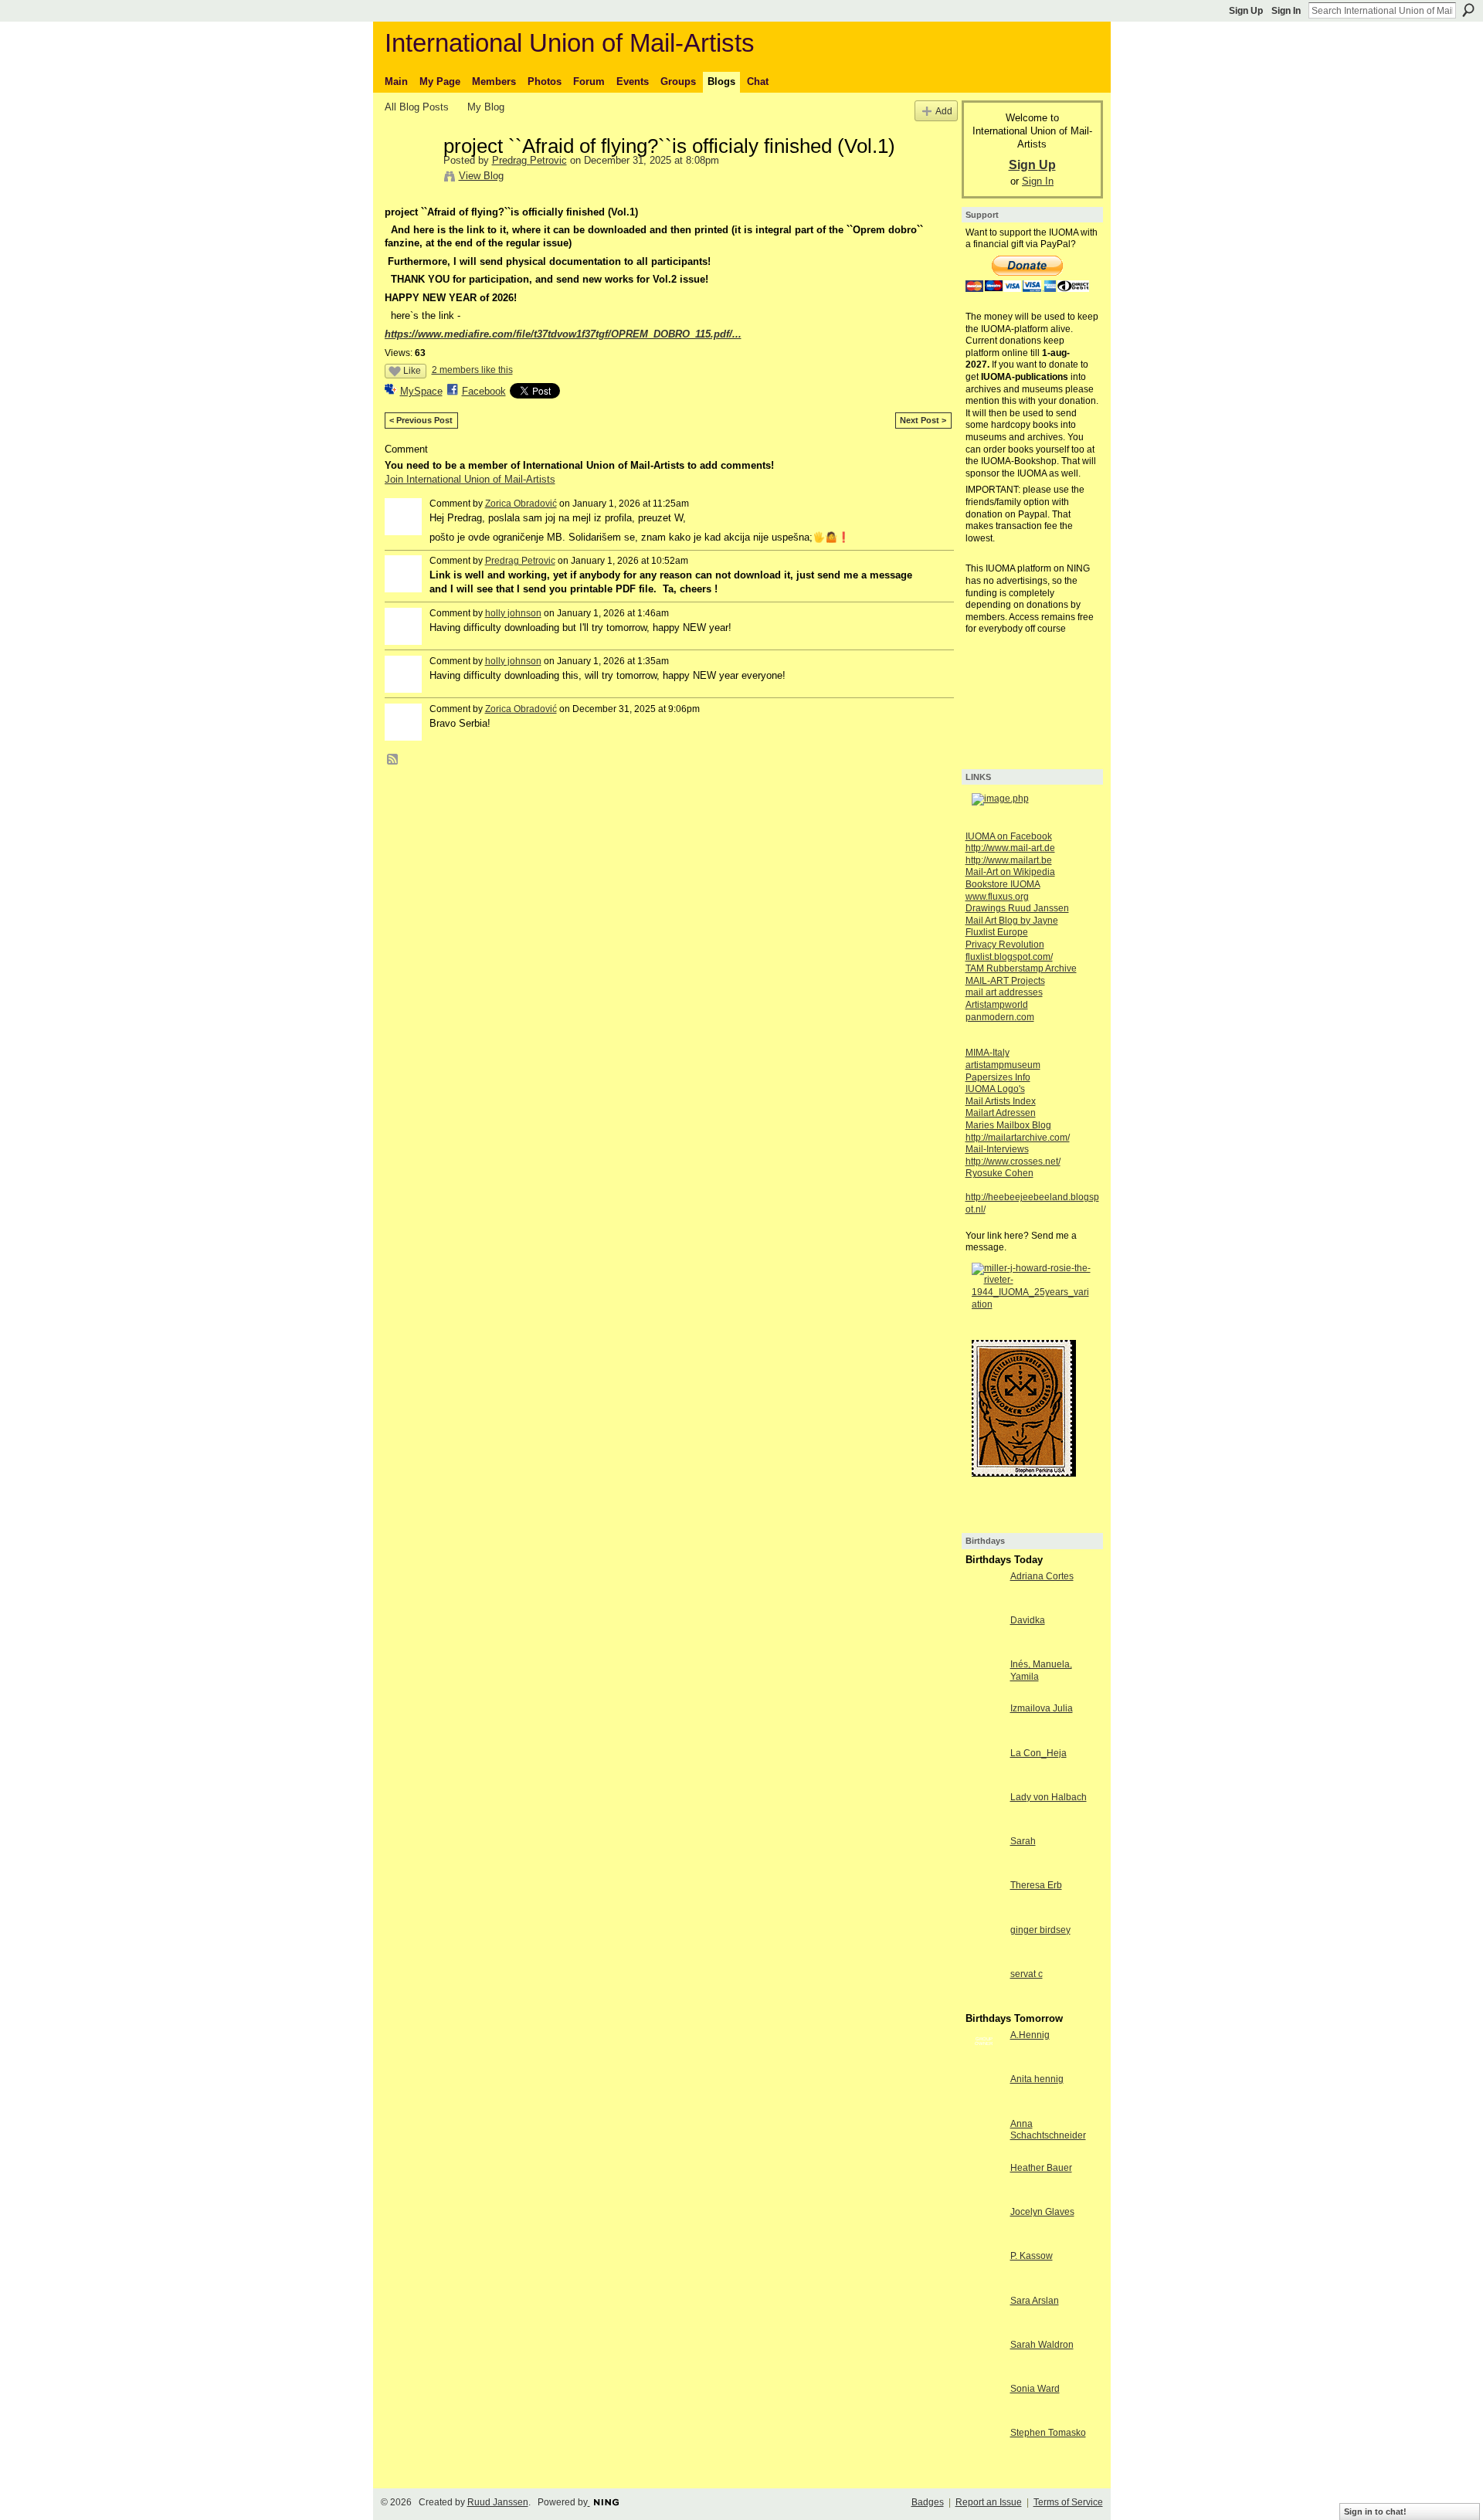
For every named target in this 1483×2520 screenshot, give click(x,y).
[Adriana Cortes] (984, 1604)
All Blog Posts (417, 107)
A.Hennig (1030, 2035)
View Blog (481, 176)
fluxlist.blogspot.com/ (1009, 957)
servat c (1027, 1974)
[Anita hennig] (984, 2107)
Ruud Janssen (498, 2502)
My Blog (486, 107)
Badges (928, 2502)
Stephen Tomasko (1048, 2433)
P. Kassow (1032, 2256)
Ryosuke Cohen (999, 1173)
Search (1468, 10)
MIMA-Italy (988, 1053)
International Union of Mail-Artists (570, 43)
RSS (393, 760)
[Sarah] (984, 1869)
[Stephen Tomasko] (984, 2461)
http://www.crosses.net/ (1013, 1162)
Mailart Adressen (1001, 1113)
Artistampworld (997, 1005)
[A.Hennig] (984, 2063)
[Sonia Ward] (984, 2417)
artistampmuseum (1003, 1065)
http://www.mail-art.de (1010, 848)
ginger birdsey (1040, 1930)
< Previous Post (421, 420)
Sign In (1286, 11)
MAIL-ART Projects (1005, 981)
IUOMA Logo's (995, 1089)
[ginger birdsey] (984, 1958)
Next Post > (923, 420)
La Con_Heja (1038, 1753)
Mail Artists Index (1001, 1101)
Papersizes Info (998, 1077)
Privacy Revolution (1005, 945)
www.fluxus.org (997, 897)
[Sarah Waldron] (984, 2373)
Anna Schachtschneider (1048, 2130)
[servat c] (984, 2002)
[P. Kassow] (984, 2284)
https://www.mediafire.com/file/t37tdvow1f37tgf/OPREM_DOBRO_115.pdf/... (563, 334)
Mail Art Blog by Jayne (1012, 921)
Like (412, 371)
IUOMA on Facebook (1009, 836)
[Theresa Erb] (984, 1913)
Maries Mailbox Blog (1008, 1125)
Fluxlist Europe (997, 932)
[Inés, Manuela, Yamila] (984, 1692)
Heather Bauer (1041, 2168)
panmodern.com (1000, 1017)
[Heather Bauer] (984, 2196)
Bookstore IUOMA (1003, 884)
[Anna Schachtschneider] (984, 2152)
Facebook (484, 391)
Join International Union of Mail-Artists (470, 479)
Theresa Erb (1036, 1885)
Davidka (1028, 1620)
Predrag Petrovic (529, 160)
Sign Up (1246, 11)
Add (944, 111)
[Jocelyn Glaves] (984, 2240)
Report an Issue (989, 2502)
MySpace (421, 391)
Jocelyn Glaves (1042, 2212)
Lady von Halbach (1049, 1797)
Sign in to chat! (1375, 2512)
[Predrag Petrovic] (409, 178)
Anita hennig (1037, 2079)
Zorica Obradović (521, 504)
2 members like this (472, 370)
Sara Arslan (1035, 2301)
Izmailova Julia (1042, 1708)
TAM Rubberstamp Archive (1021, 968)
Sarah (1023, 1841)
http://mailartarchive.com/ (1018, 1138)
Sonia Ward (1035, 2389)
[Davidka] (984, 1648)
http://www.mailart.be (1009, 860)
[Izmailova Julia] (984, 1737)
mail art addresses (1004, 992)
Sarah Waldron (1042, 2345)
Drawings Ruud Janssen (1017, 908)
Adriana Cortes (1042, 1576)
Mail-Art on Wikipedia (1010, 872)
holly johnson (513, 613)
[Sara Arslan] (984, 2329)
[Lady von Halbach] (984, 1825)
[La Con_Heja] (984, 1781)
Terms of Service (1068, 2502)
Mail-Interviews (997, 1149)
